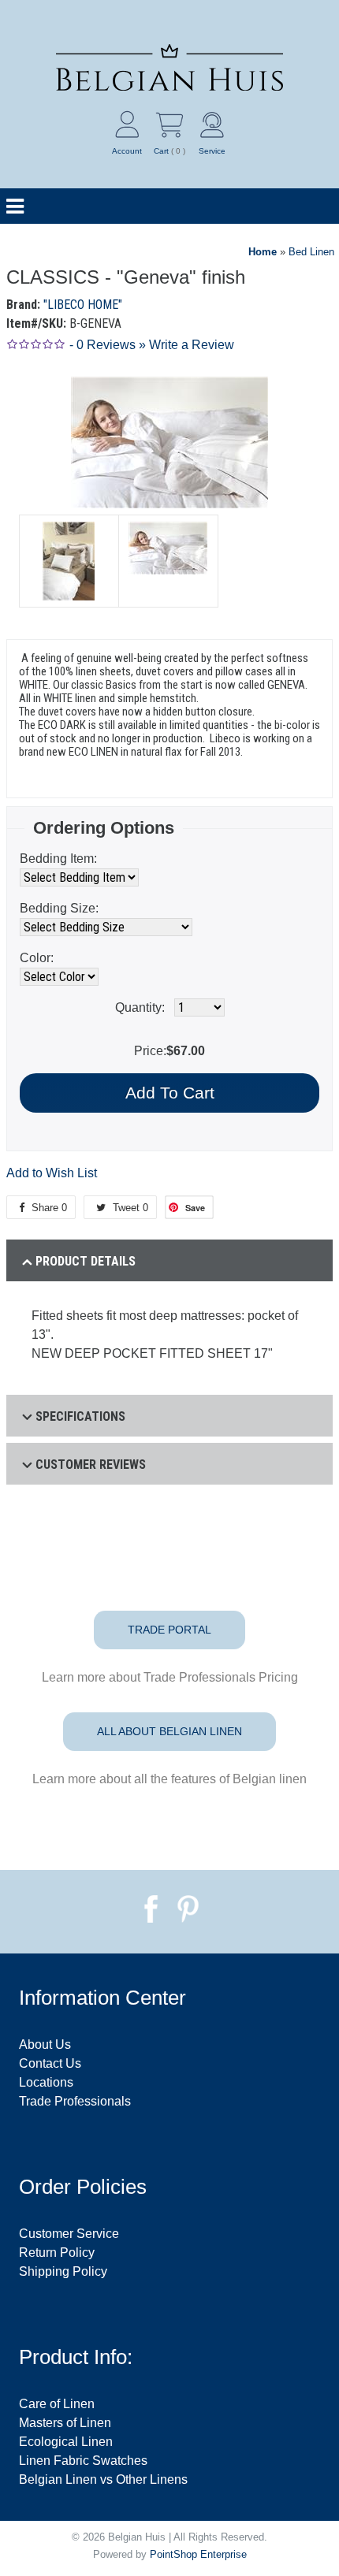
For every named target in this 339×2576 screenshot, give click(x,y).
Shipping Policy (63, 2271)
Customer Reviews (91, 1465)
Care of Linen (57, 2404)
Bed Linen (311, 252)
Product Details (86, 1261)
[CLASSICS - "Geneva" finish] (69, 561)
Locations (46, 2082)
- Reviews (102, 345)
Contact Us (50, 2063)
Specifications (80, 1416)
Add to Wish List (52, 1173)
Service (212, 151)
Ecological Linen (66, 2442)
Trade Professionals (75, 2101)
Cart (161, 151)
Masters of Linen (65, 2423)
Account (127, 151)
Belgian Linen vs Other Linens (103, 2479)
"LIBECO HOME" (83, 305)
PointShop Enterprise (198, 2554)
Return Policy (57, 2253)
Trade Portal (169, 1630)
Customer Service (69, 2234)
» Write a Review (186, 345)
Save (195, 1208)
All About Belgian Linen (169, 1731)
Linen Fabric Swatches (83, 2461)
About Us (45, 2044)
